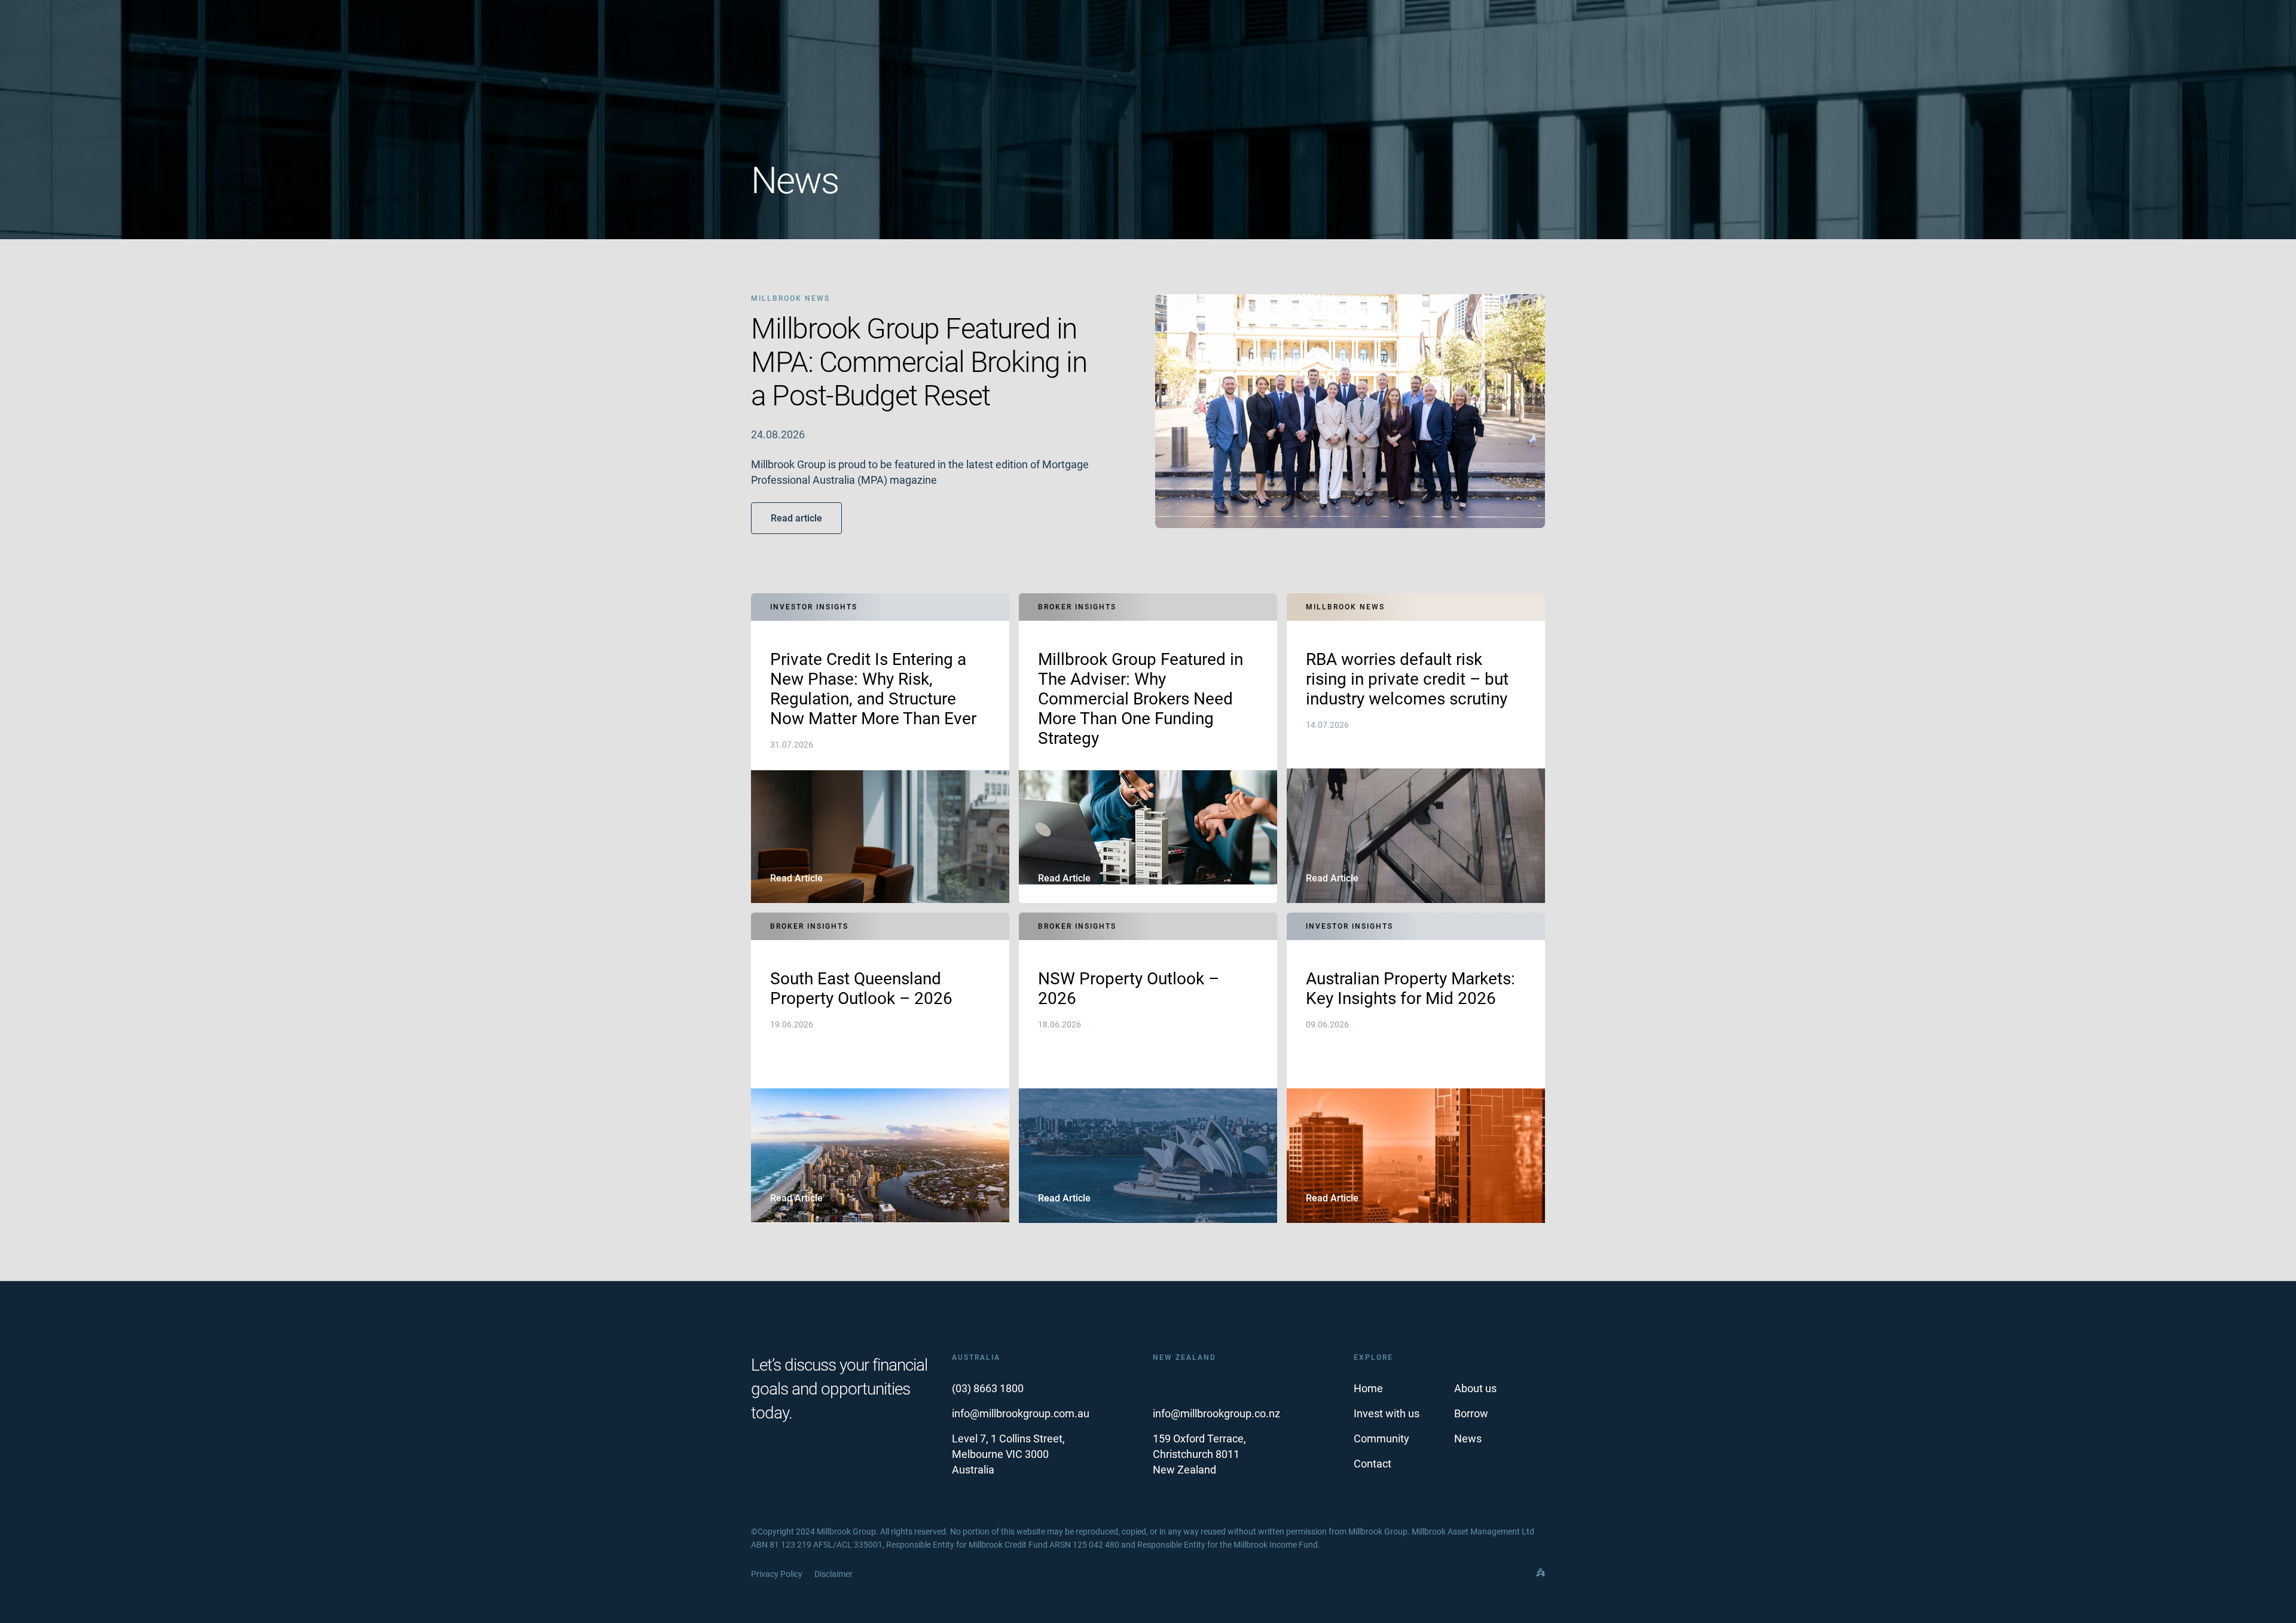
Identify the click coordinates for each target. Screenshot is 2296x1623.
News (1468, 1439)
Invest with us (1387, 1413)
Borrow (1471, 1413)
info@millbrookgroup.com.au (1021, 1413)
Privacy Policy (777, 1574)
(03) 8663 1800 (988, 1388)
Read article (796, 518)
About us (1475, 1388)
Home (1368, 1388)
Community (1381, 1439)
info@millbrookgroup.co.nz (1216, 1413)
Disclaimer (833, 1574)
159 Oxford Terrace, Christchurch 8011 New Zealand (1199, 1454)
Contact (1373, 1464)
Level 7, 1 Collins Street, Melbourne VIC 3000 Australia (1008, 1454)
